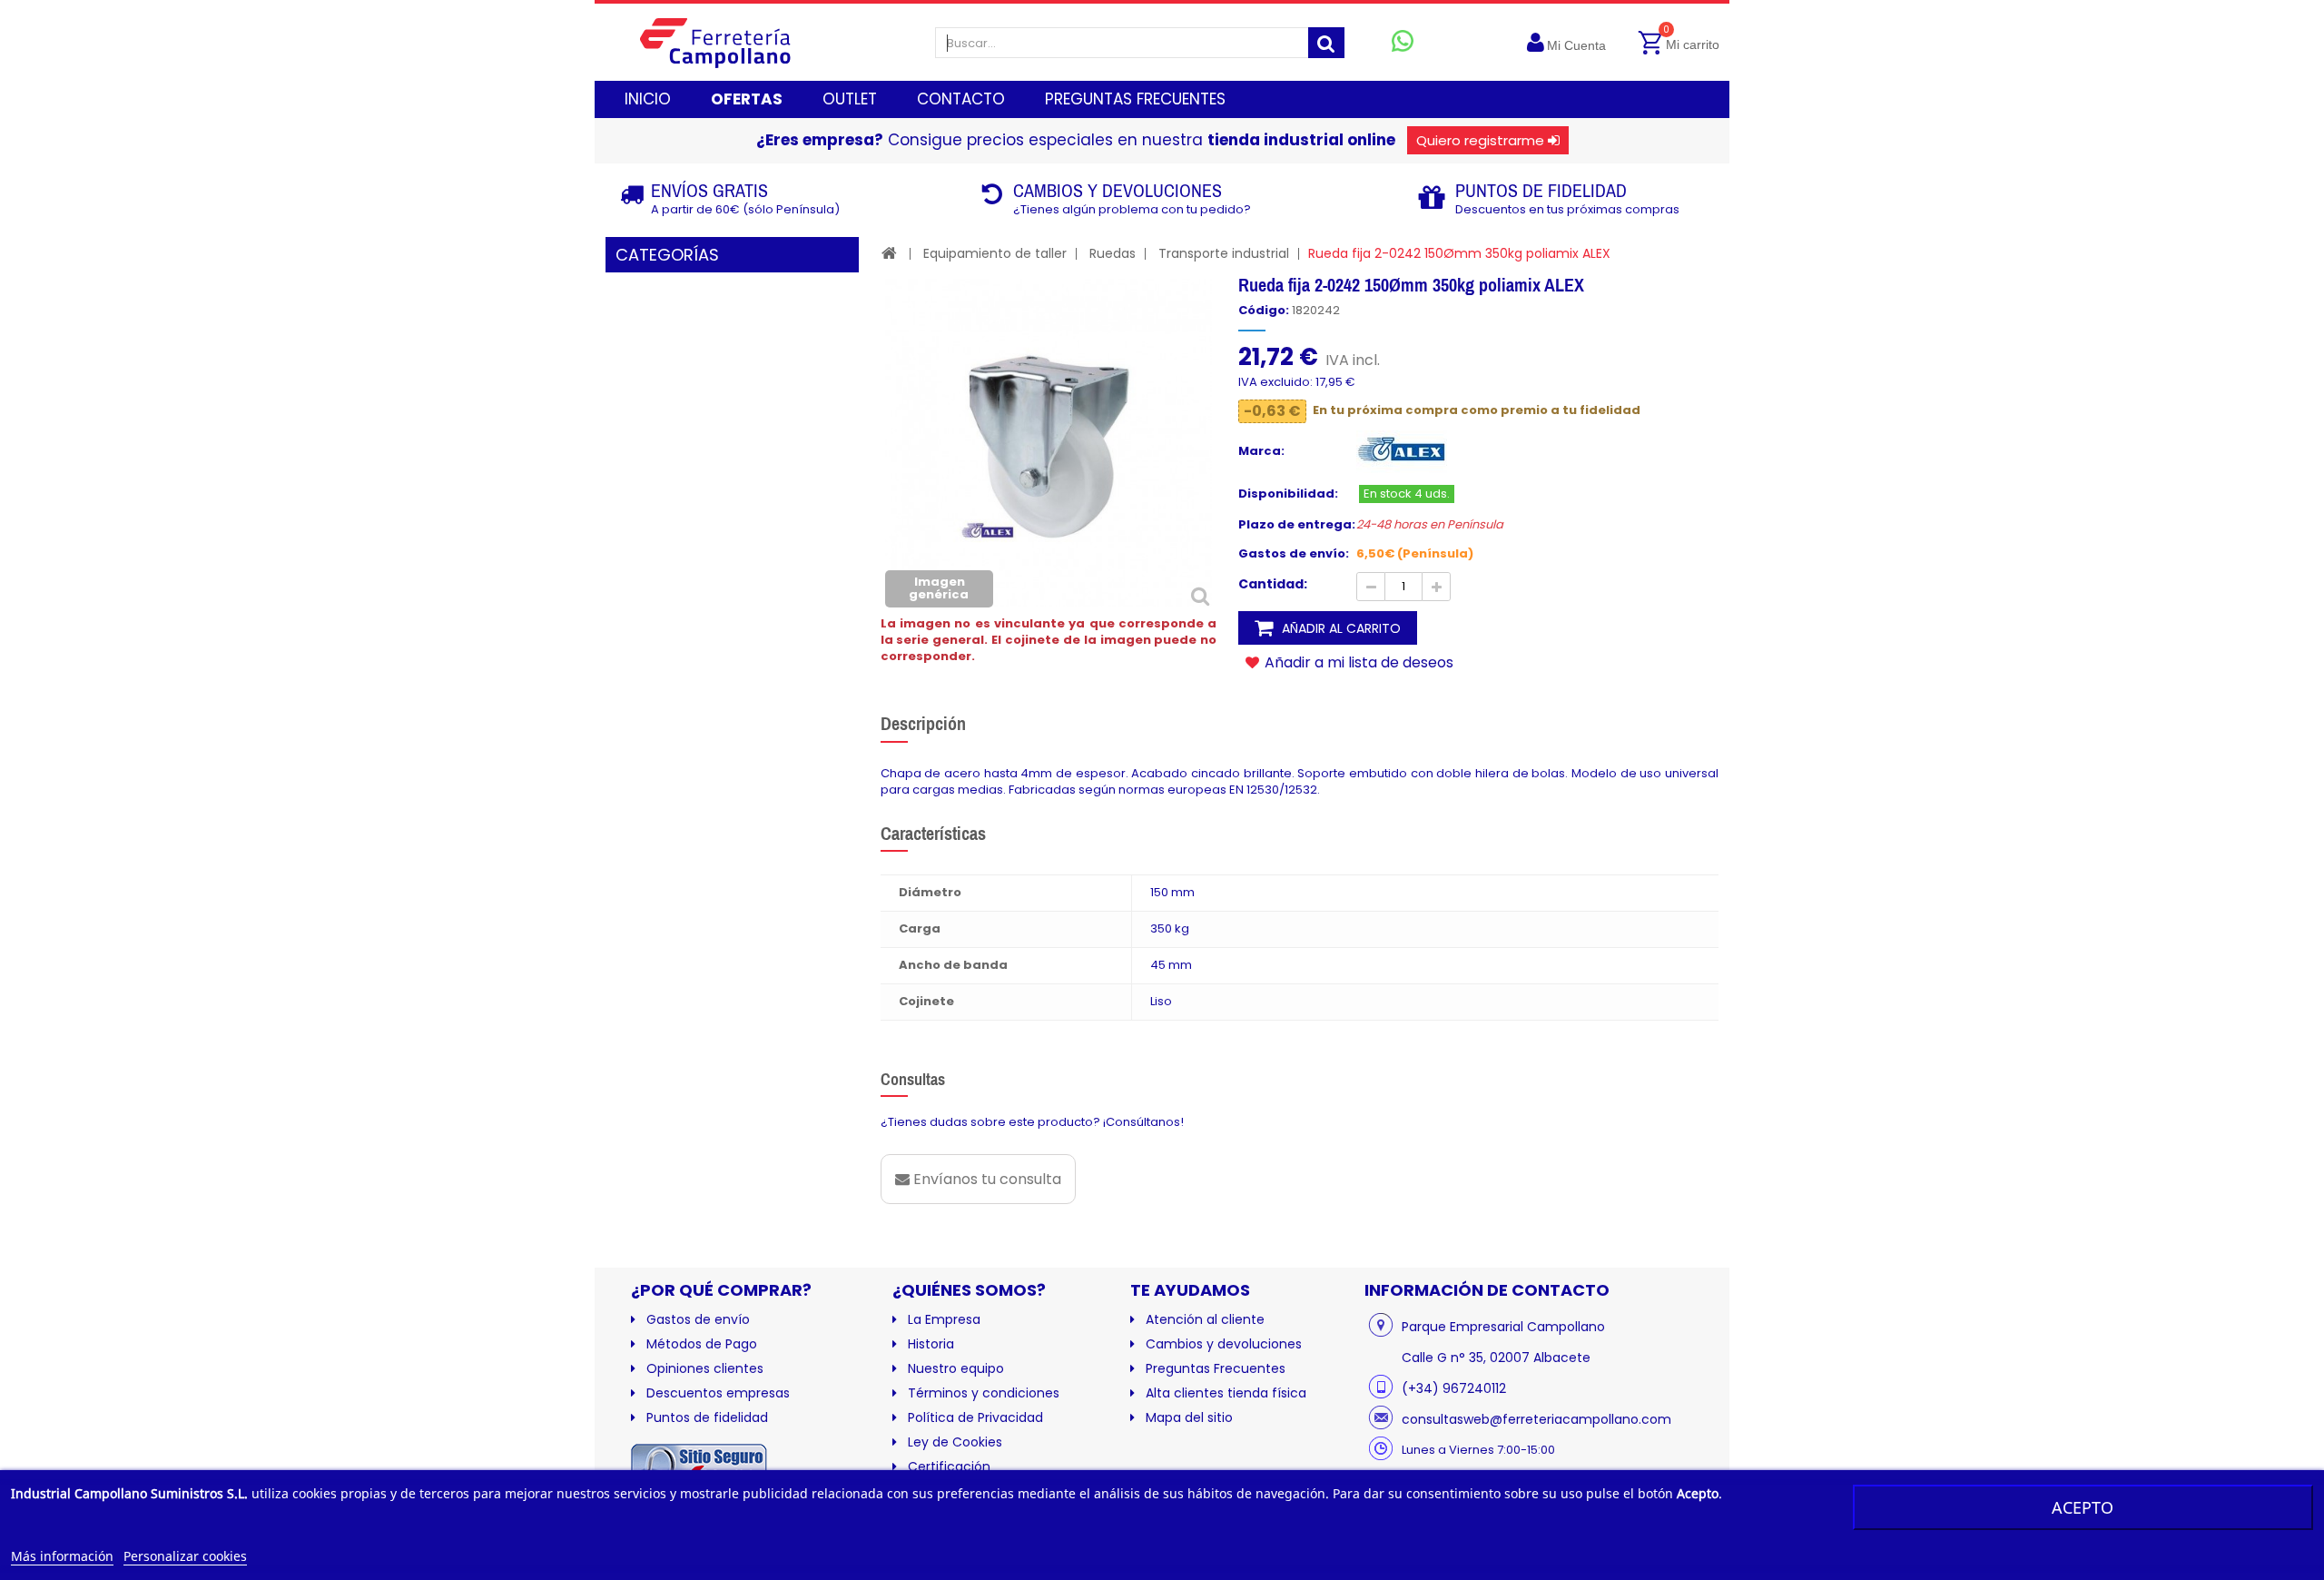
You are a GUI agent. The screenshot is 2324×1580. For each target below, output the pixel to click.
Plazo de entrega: (1297, 525)
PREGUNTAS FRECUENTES (1135, 99)
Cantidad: (1273, 584)
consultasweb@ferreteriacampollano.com (1536, 1419)
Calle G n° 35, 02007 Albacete (1496, 1358)
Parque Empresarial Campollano (1503, 1327)
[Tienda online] (729, 42)
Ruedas (1113, 253)
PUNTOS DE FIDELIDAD (1541, 190)
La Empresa (944, 1319)
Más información (62, 1556)
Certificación (949, 1466)
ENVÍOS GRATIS (709, 190)
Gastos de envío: (1294, 554)
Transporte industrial (1224, 253)
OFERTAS (747, 99)
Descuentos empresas (718, 1393)
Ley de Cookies (955, 1442)
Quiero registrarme (1480, 140)
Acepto (2083, 1507)
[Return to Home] (889, 253)
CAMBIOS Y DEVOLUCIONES (1118, 190)
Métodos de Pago (702, 1344)
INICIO (648, 99)
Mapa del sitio (1189, 1417)
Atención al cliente (1205, 1319)
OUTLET (850, 99)
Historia (931, 1344)
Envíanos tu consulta (985, 1179)
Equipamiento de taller (995, 253)
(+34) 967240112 (1454, 1388)
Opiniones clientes (705, 1368)
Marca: (1261, 451)
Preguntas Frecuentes (1216, 1368)
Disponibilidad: (1288, 494)
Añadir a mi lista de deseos (1357, 662)
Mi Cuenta (1576, 45)
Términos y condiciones (984, 1393)
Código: (1264, 311)
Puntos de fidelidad (707, 1417)
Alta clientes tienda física (1226, 1393)
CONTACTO (961, 99)
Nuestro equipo (956, 1368)
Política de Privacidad (975, 1417)
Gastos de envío (698, 1319)
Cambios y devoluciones (1224, 1344)
